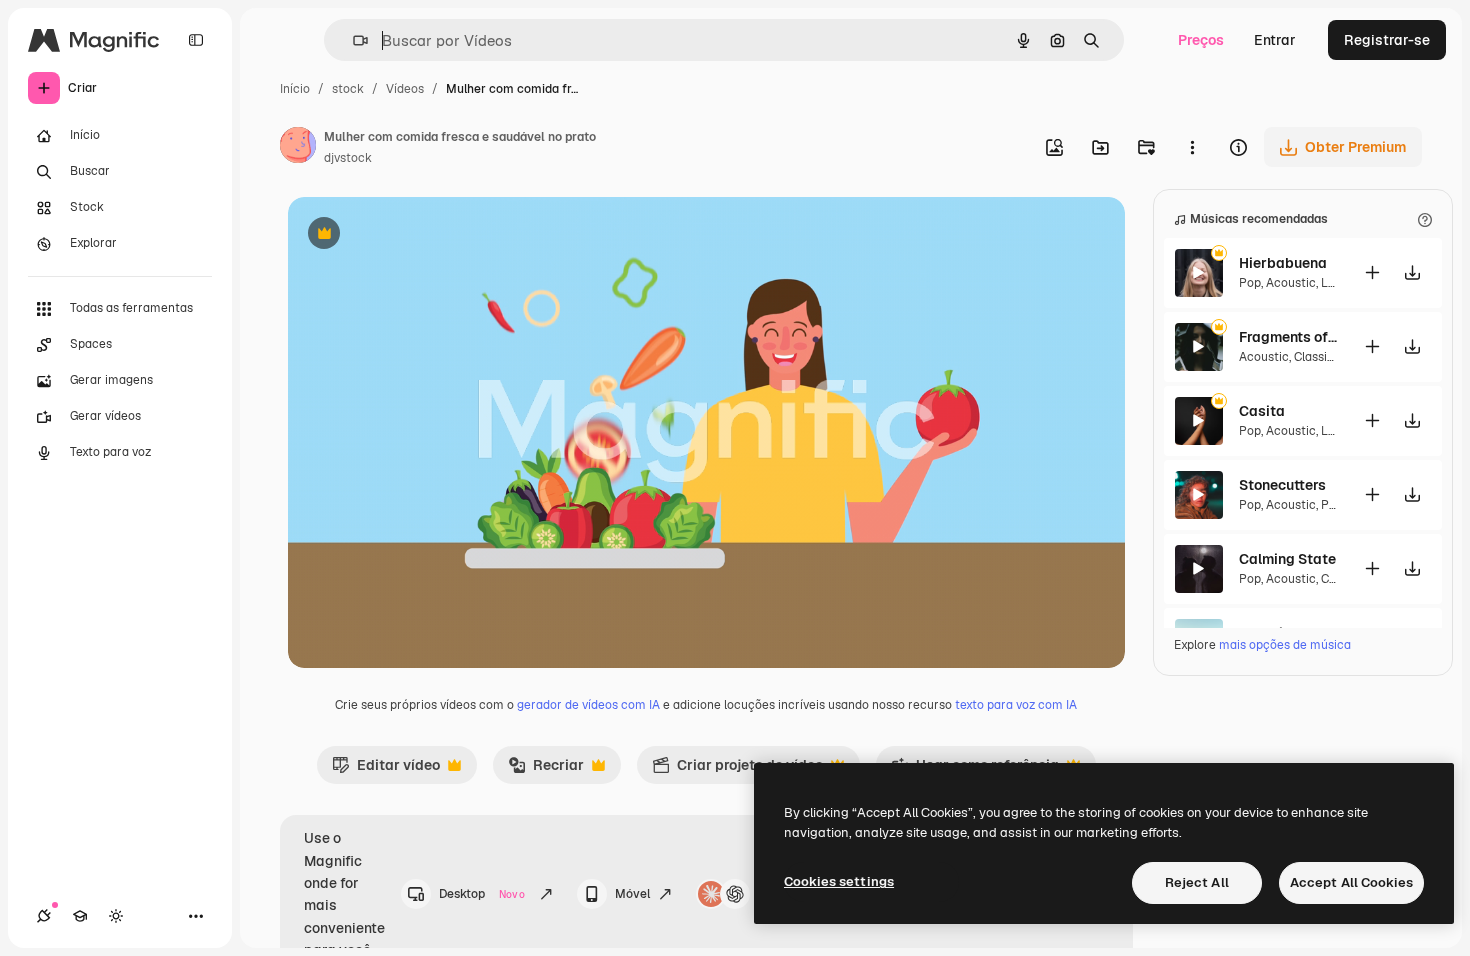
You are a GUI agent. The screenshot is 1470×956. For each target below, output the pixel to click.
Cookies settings (839, 881)
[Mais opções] (1192, 147)
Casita (1262, 411)
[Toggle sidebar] (196, 40)
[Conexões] (44, 916)
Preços (1201, 40)
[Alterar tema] (116, 916)
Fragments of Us (1289, 337)
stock (348, 89)
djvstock (348, 158)
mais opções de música (1285, 645)
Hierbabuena (1283, 263)
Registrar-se (1387, 40)
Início (295, 89)
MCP (772, 894)
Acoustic (1291, 283)
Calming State (1287, 559)
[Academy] (80, 916)
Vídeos (405, 89)
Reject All (1197, 882)
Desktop (482, 894)
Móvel (632, 894)
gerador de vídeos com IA (588, 705)
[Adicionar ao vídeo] (1373, 272)
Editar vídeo (386, 770)
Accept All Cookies (1351, 882)
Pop (1250, 283)
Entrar (1275, 40)
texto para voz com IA (1016, 705)
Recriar (546, 770)
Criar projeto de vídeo (737, 770)
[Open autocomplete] (352, 40)
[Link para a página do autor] (298, 148)
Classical (1319, 357)
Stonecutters (1282, 485)
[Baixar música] (1413, 272)
